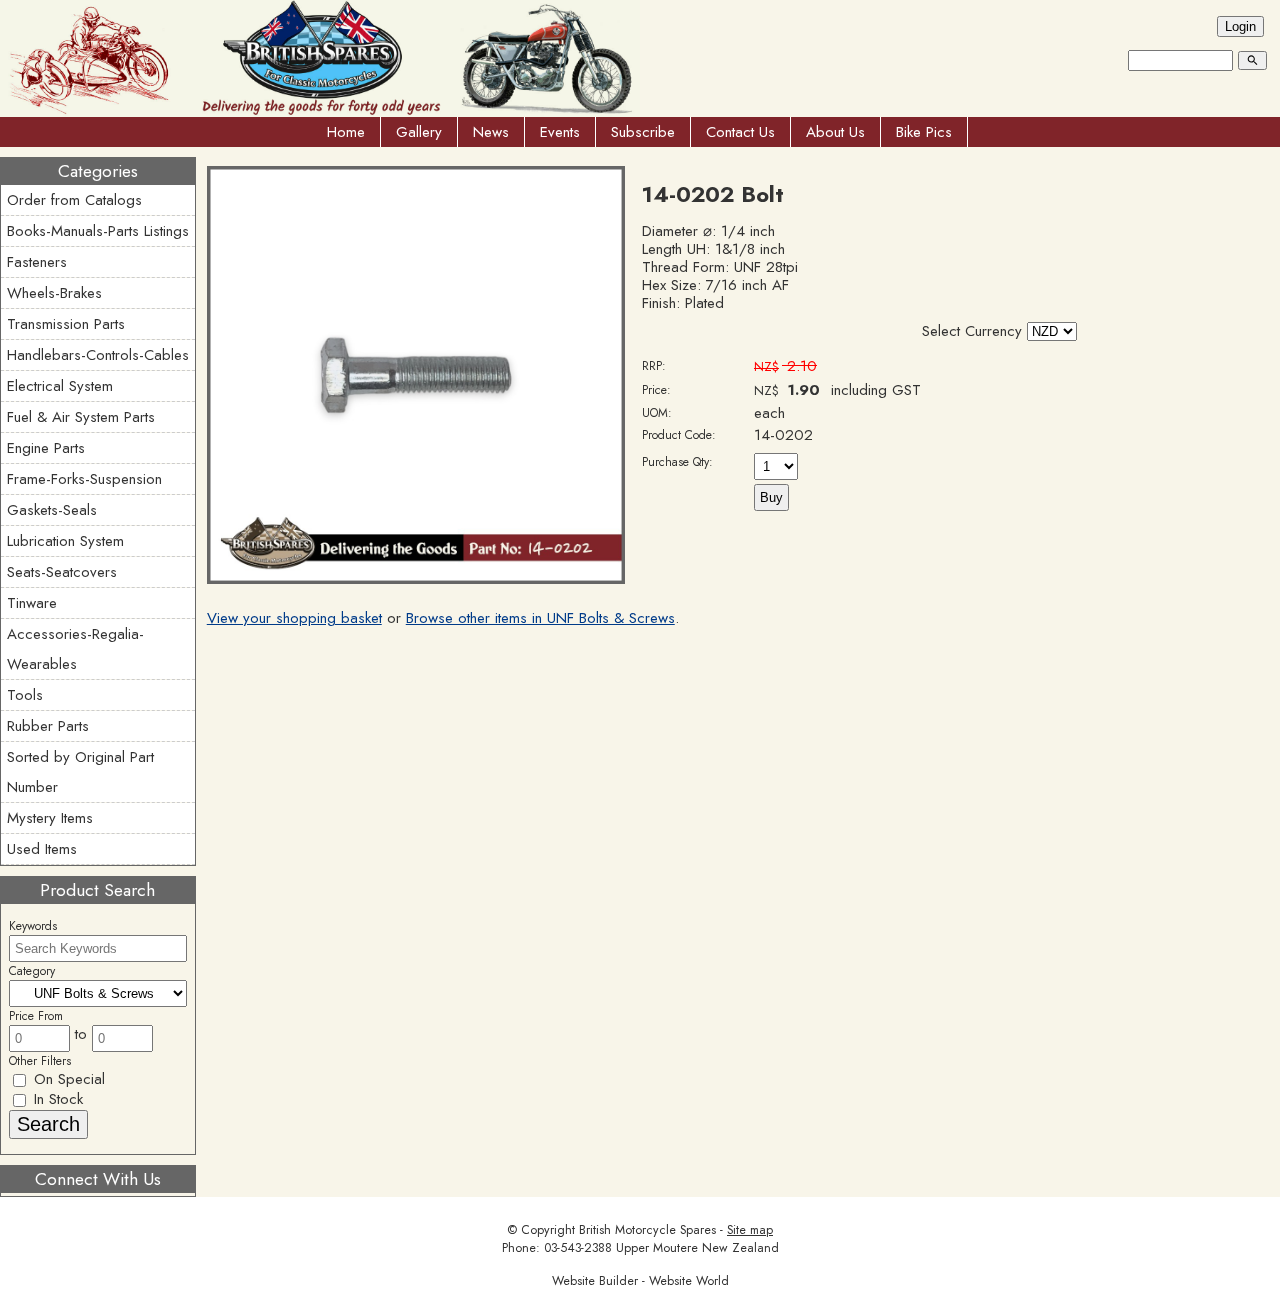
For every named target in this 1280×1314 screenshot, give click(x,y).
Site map (750, 1230)
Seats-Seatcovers (62, 572)
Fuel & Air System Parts (81, 417)
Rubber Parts (48, 726)
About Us (835, 132)
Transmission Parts (66, 324)
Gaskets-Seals (52, 510)
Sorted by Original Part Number (80, 772)
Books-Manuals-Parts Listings (98, 231)
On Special (67, 1079)
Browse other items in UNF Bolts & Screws (540, 618)
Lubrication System (65, 541)
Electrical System (60, 386)
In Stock (56, 1099)
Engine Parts (46, 448)
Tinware (32, 603)
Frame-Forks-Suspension (84, 479)
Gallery (419, 132)
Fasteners (37, 262)
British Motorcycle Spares (647, 1230)
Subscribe (643, 132)
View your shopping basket (294, 618)
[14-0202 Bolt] (416, 579)
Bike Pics (924, 132)
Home (346, 132)
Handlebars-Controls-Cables (98, 355)
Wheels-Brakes (54, 293)
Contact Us (740, 132)
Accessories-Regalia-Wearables (75, 649)
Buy (771, 497)
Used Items (42, 849)
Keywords (33, 926)
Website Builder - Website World (640, 1281)
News (491, 132)
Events (560, 132)
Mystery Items (50, 818)
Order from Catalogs (74, 200)
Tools (25, 695)
